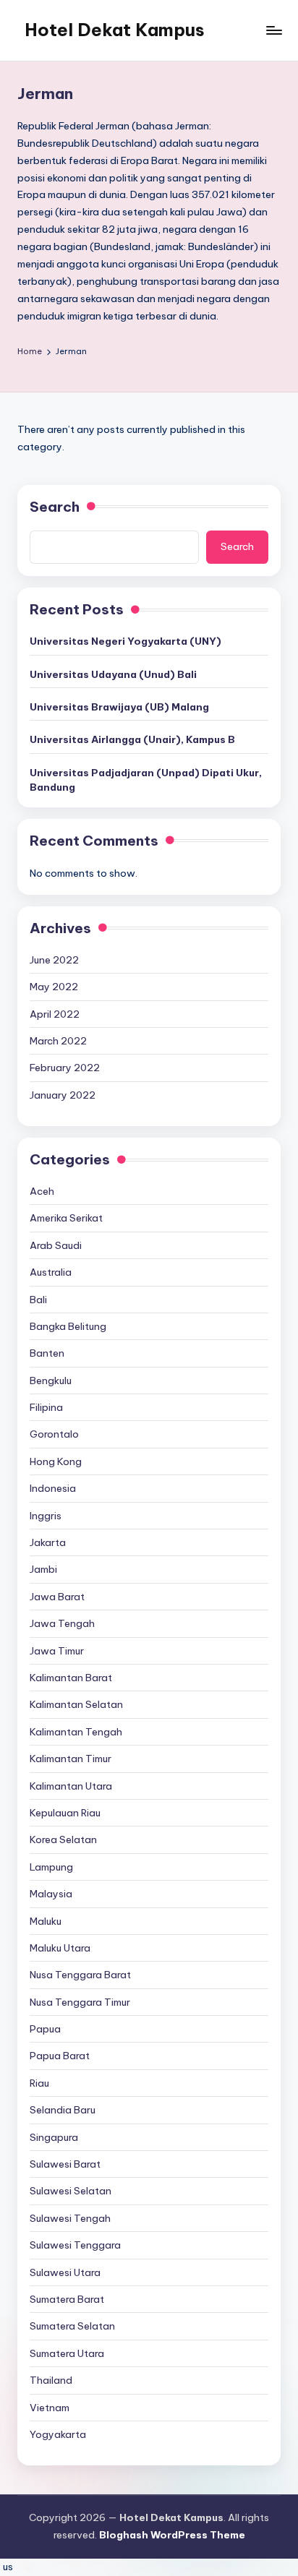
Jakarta (48, 1542)
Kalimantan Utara (71, 1786)
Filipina (46, 1407)
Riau (39, 2083)
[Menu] (273, 30)
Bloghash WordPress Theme (172, 2535)
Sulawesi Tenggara (75, 2245)
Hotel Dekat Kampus (115, 30)
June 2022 (54, 960)
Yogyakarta (58, 2434)
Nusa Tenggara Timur (80, 2002)
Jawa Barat (57, 1597)
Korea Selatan (63, 1839)
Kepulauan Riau (65, 1813)
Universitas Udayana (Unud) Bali (113, 674)
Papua (45, 2029)
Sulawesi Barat (65, 2164)
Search (55, 507)
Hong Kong (56, 1461)
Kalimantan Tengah (76, 1732)
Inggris (46, 1516)
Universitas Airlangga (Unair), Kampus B (132, 739)
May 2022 (54, 987)
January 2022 (63, 1095)
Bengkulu (51, 1381)
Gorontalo (54, 1434)
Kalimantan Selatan (76, 1704)
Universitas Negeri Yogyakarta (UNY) (125, 641)
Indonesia (53, 1488)
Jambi (43, 1569)
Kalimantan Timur (71, 1759)
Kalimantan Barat (71, 1678)
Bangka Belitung (68, 1326)
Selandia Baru (63, 2110)
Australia (51, 1272)
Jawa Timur (57, 1651)
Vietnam (50, 2408)
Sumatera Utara (67, 2353)
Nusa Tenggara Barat (80, 1975)
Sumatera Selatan (72, 2326)
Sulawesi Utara (65, 2272)
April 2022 (55, 1014)
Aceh (42, 1191)
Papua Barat (60, 2056)
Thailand (51, 2380)
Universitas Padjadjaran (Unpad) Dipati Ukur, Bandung (146, 780)
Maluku (46, 1921)
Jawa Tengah (62, 1623)
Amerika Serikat (66, 1218)
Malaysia (51, 1894)
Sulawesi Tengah (70, 2218)
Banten (47, 1353)
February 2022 (65, 1068)
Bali (38, 1300)
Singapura (54, 2137)
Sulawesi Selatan (71, 2191)
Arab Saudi (56, 1245)
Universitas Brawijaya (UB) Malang (119, 707)
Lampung (51, 1867)
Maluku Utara (60, 1948)
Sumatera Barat (67, 2299)
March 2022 (58, 1041)
